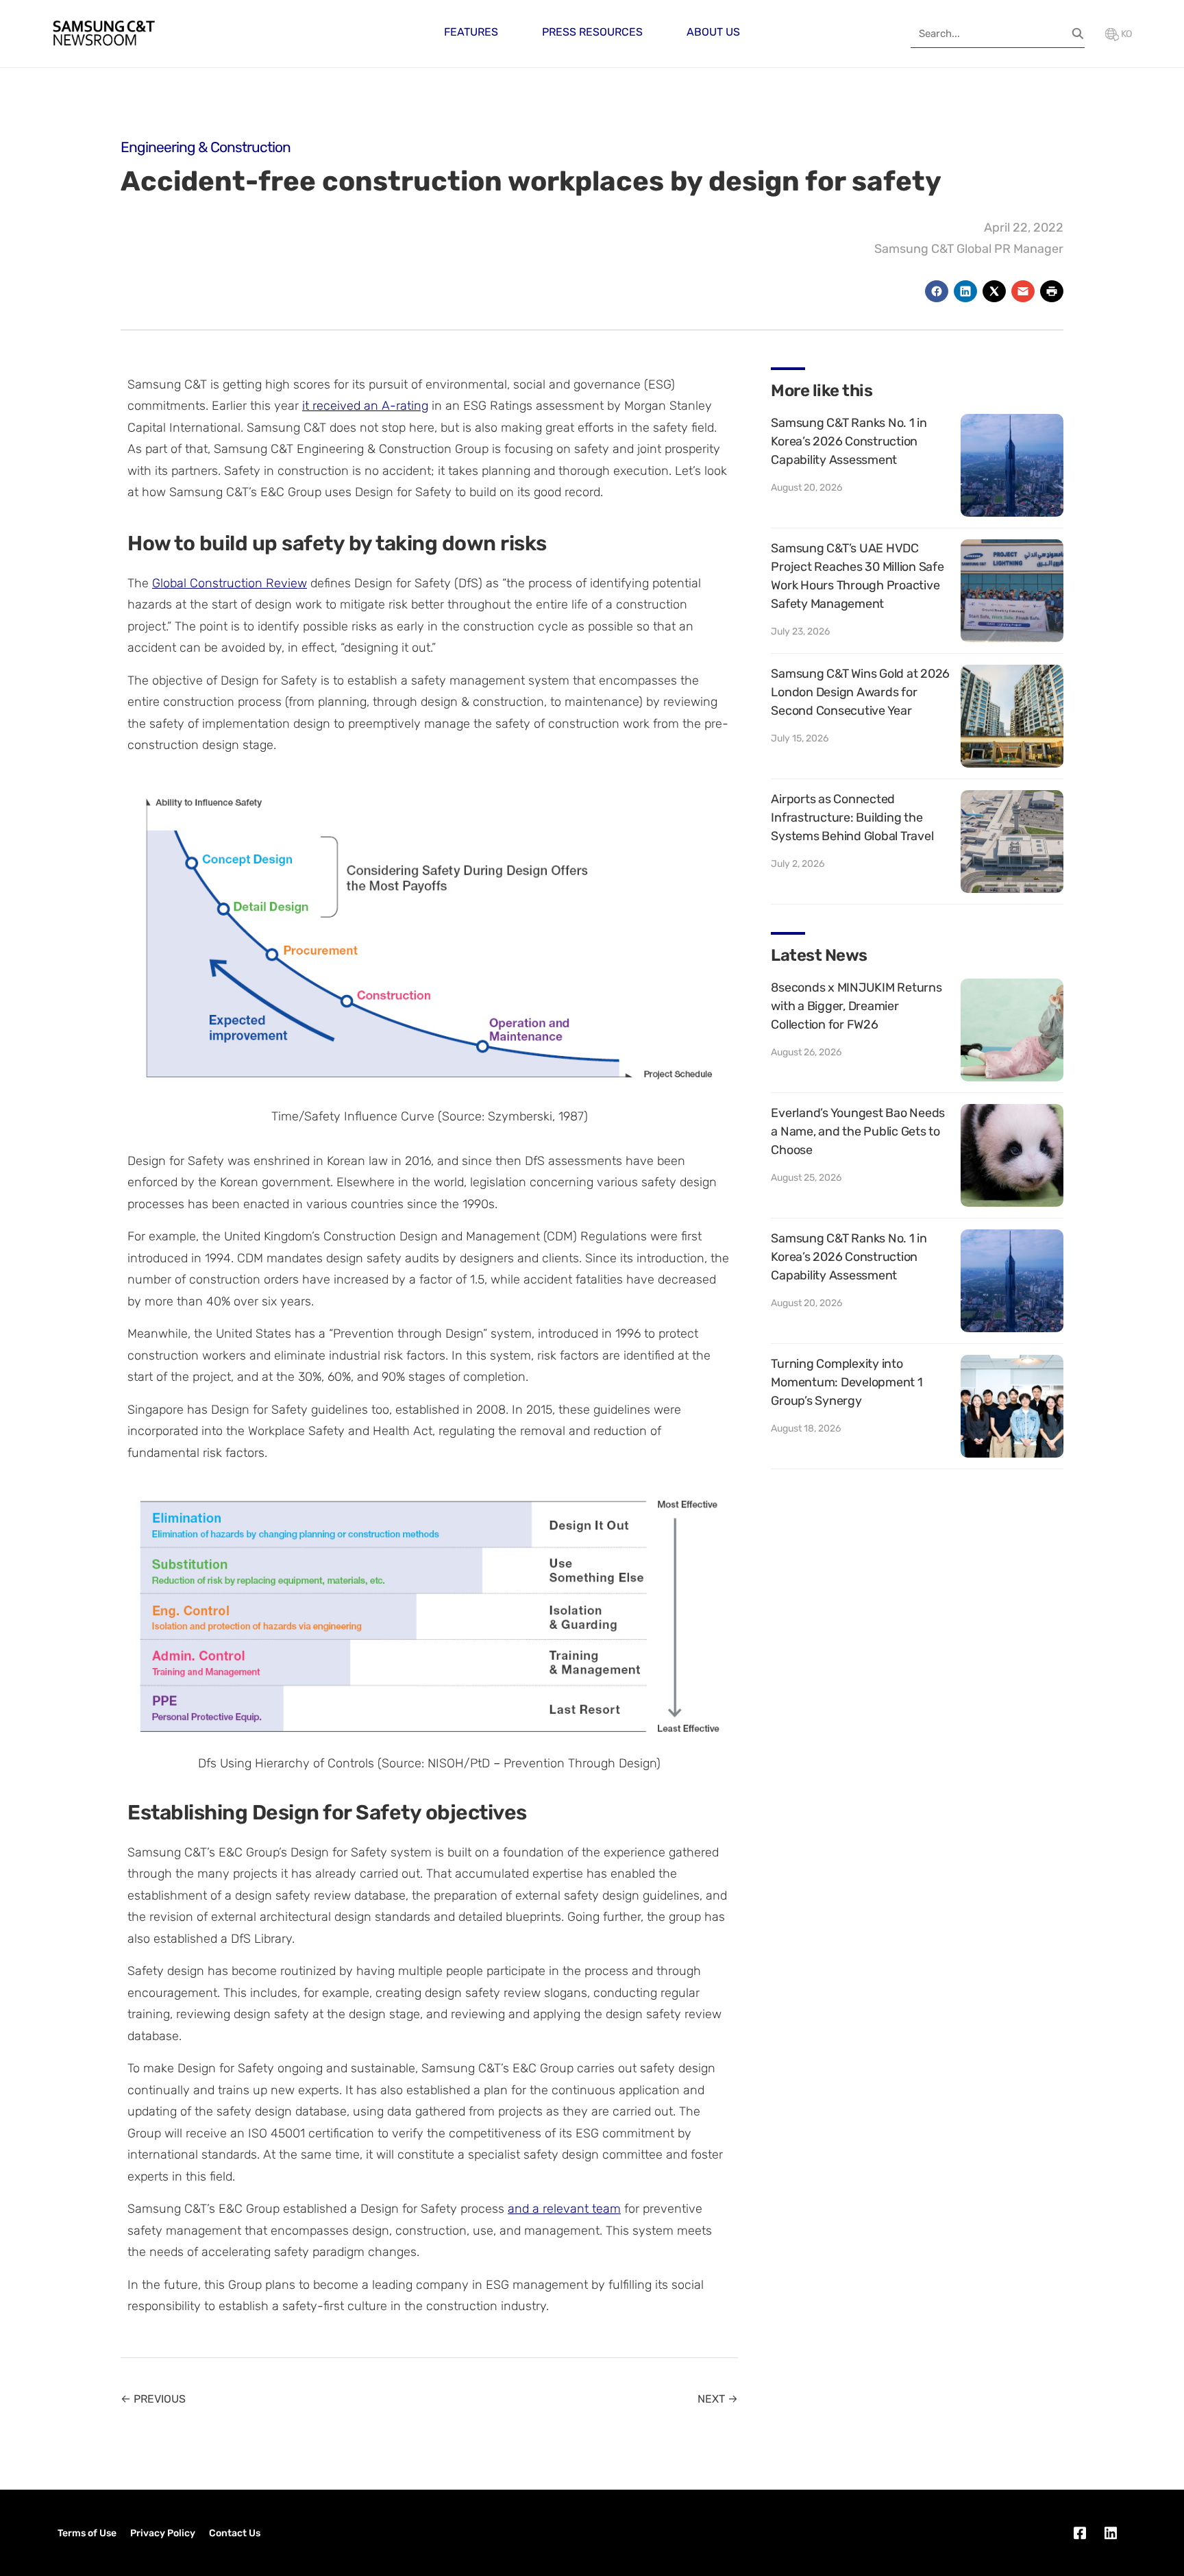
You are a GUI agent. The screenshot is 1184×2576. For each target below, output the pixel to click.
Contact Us (235, 2533)
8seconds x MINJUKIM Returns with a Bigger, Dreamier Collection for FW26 (856, 1006)
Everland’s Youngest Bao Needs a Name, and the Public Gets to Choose (858, 1131)
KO (1125, 34)
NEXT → (718, 2399)
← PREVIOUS (153, 2399)
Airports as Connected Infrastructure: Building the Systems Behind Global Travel (852, 818)
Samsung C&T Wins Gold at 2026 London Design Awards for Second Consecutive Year (860, 692)
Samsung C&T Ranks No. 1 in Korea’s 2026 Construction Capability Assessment (849, 441)
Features (471, 32)
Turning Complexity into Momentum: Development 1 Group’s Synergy (847, 1382)
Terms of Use (87, 2533)
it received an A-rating (365, 406)
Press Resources (592, 32)
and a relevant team (564, 2209)
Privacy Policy (163, 2533)
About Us (713, 32)
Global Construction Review (230, 583)
